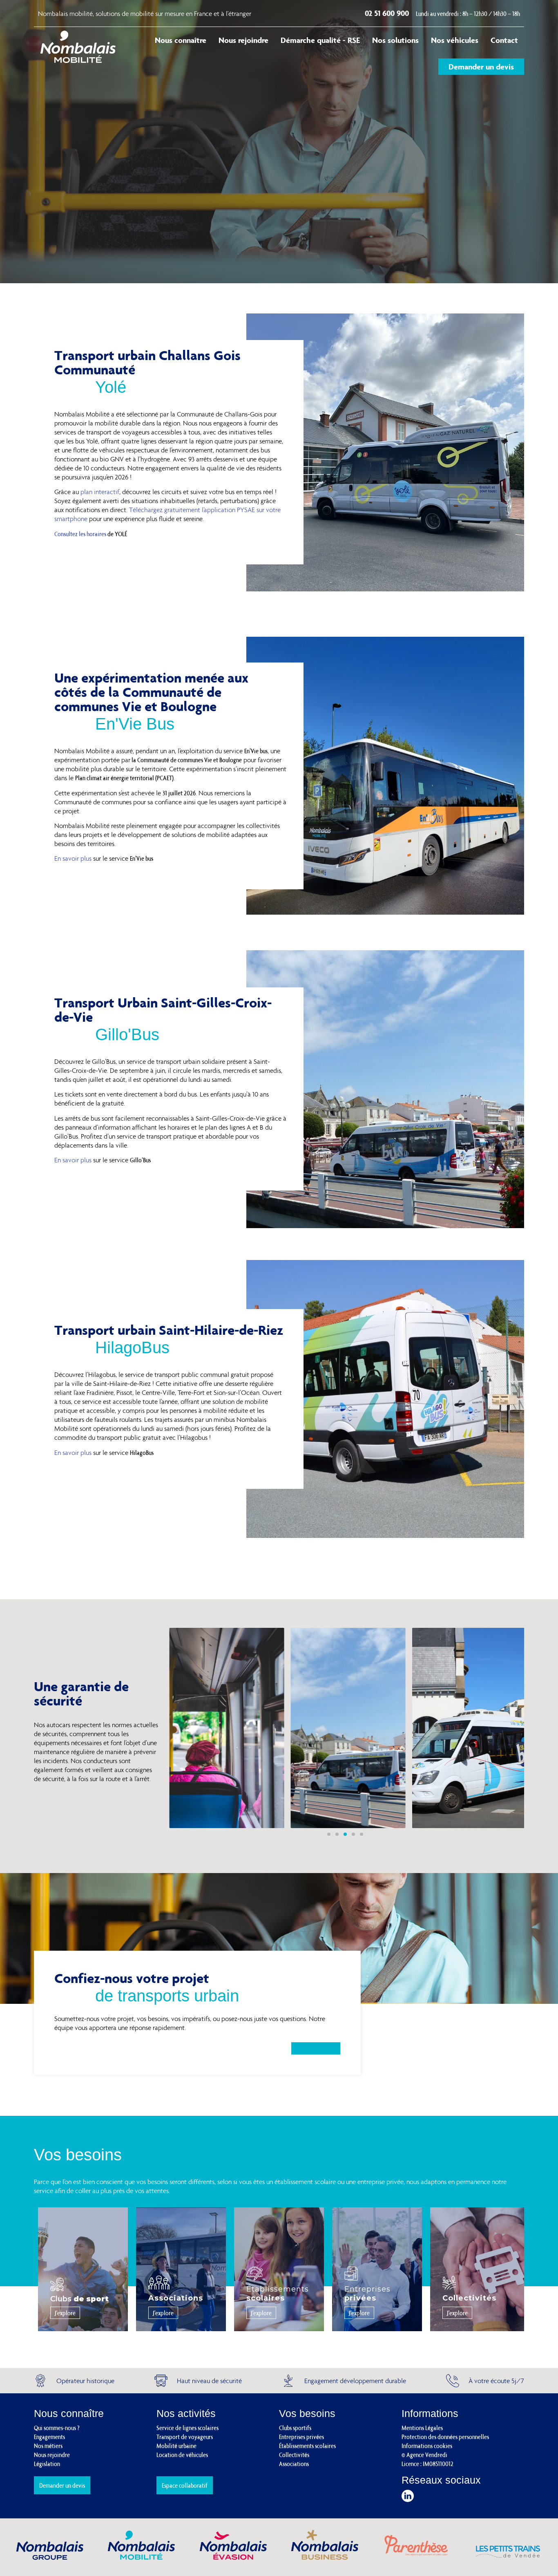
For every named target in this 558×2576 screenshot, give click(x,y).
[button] (329, 1834)
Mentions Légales (422, 2428)
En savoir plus (73, 858)
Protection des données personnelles (445, 2437)
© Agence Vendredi (424, 2455)
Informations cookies (427, 2446)
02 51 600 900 (388, 13)
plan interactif (100, 492)
